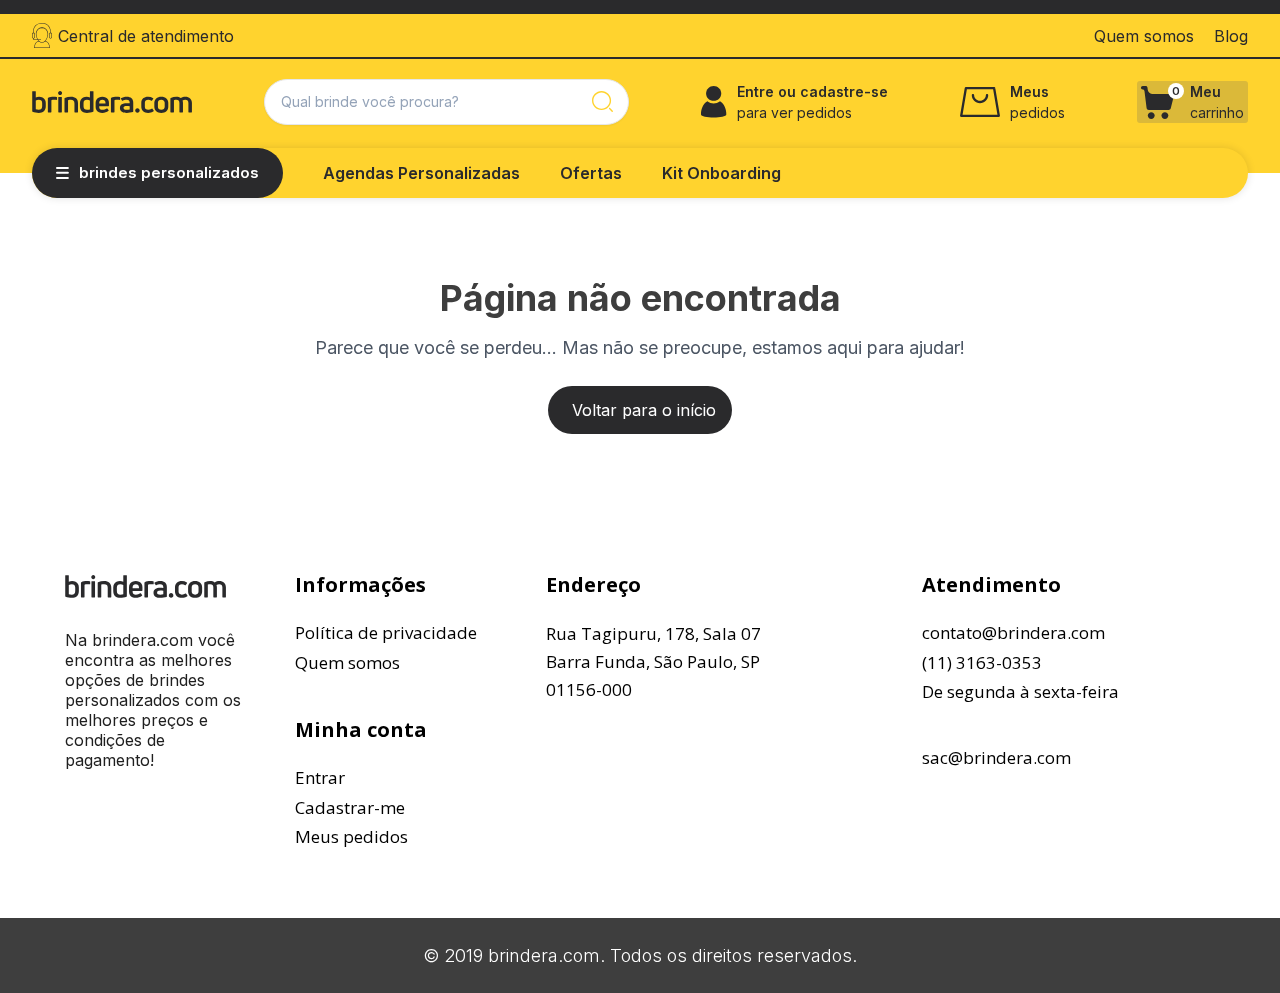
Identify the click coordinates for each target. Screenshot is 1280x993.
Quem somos (347, 662)
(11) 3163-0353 (982, 662)
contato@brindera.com (1013, 632)
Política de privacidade (386, 632)
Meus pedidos (351, 836)
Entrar (320, 777)
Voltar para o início (644, 410)
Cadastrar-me (350, 807)
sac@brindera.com (996, 757)
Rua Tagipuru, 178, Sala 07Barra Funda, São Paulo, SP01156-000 (653, 661)
